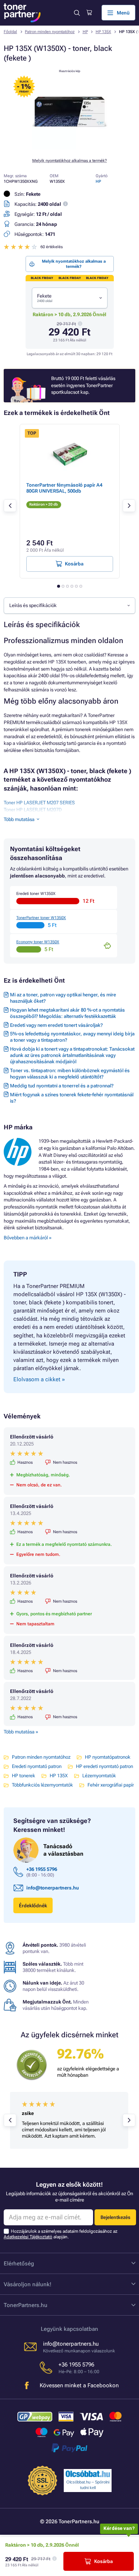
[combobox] (70, 298)
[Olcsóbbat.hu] (88, 2474)
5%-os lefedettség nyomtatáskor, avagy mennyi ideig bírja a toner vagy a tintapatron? (72, 1037)
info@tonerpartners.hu (53, 1888)
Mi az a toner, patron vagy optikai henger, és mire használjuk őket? (63, 998)
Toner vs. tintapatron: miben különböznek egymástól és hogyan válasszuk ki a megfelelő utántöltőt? (70, 1074)
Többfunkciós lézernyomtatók (42, 1785)
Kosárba (103, 2561)
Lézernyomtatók (99, 1776)
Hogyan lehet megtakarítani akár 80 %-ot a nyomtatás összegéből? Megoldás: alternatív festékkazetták (67, 1013)
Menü (123, 13)
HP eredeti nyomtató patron (105, 1766)
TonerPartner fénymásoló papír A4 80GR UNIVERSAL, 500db (64, 488)
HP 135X (103, 32)
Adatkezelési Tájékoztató (28, 2237)
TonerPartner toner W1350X (41, 918)
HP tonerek (24, 1776)
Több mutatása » (21, 1732)
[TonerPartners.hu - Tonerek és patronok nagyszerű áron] (22, 13)
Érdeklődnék (33, 1906)
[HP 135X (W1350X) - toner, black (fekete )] (70, 148)
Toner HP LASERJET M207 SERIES (39, 803)
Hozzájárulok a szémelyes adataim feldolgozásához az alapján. (61, 2234)
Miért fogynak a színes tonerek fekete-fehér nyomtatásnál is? (72, 1098)
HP (85, 32)
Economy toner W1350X (38, 942)
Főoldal (10, 32)
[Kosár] (89, 13)
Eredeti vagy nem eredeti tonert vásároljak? (56, 1025)
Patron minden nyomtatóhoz (50, 32)
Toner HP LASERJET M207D (33, 810)
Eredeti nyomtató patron (37, 1766)
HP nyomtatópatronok (108, 1757)
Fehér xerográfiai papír (111, 1785)
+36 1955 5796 (42, 1869)
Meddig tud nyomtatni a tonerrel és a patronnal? (62, 1086)
